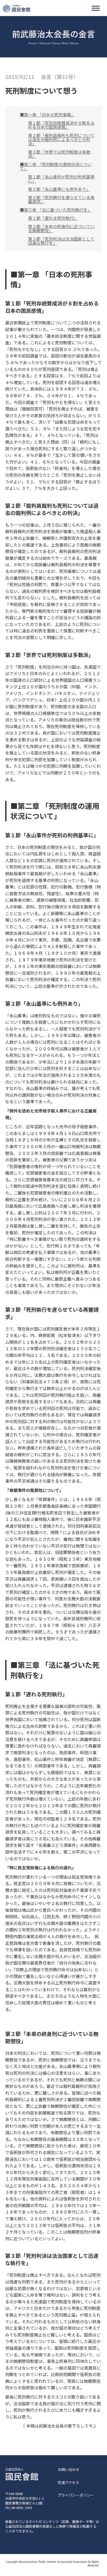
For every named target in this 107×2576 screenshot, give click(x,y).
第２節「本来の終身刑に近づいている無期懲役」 (61, 228)
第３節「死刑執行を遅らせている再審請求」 (61, 199)
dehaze (96, 8)
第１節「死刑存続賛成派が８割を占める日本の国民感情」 (61, 125)
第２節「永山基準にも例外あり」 (59, 189)
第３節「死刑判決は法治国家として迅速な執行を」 (61, 241)
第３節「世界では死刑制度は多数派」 (59, 154)
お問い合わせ (69, 2470)
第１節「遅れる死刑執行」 (53, 218)
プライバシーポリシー (76, 2495)
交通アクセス (68, 2482)
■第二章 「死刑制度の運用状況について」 (56, 166)
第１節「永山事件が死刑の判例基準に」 (61, 179)
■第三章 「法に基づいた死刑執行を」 (56, 210)
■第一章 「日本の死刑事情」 (47, 115)
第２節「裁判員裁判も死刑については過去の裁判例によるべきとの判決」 (61, 139)
